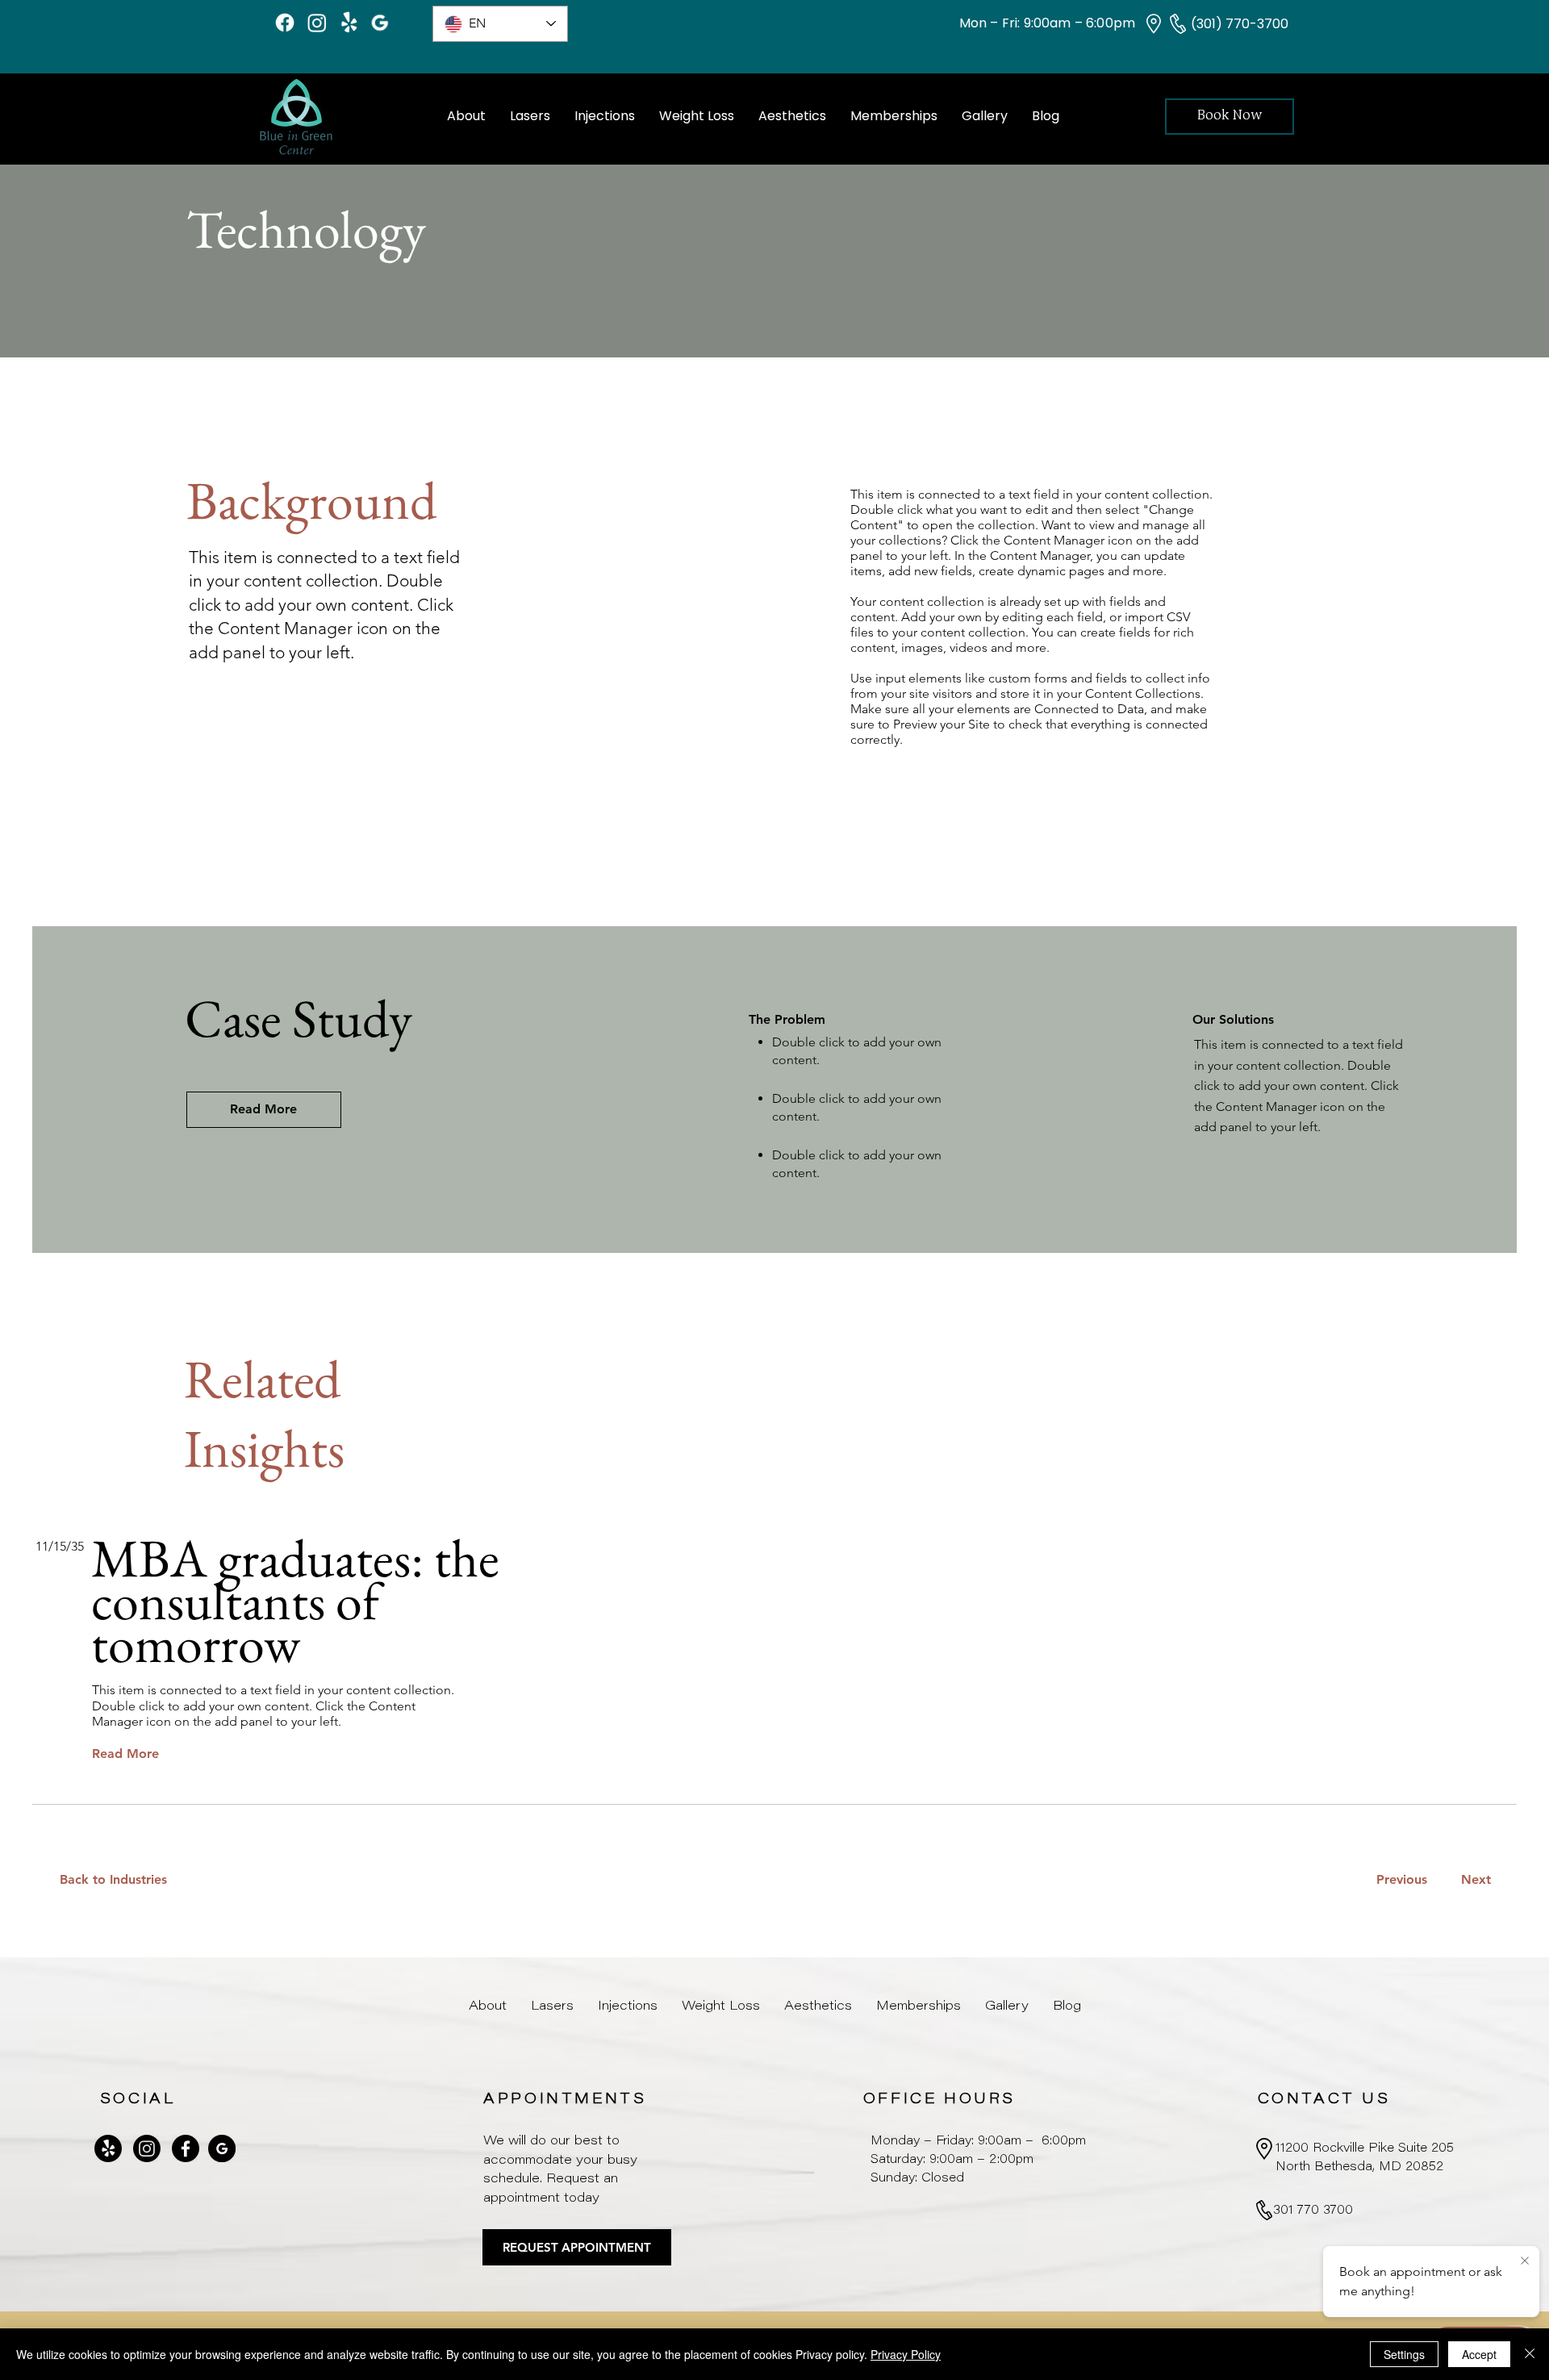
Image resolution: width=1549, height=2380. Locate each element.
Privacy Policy (906, 2354)
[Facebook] (285, 23)
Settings (1404, 2354)
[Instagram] (317, 23)
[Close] (1530, 2354)
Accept (1479, 2354)
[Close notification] (1525, 2261)
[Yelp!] (349, 23)
